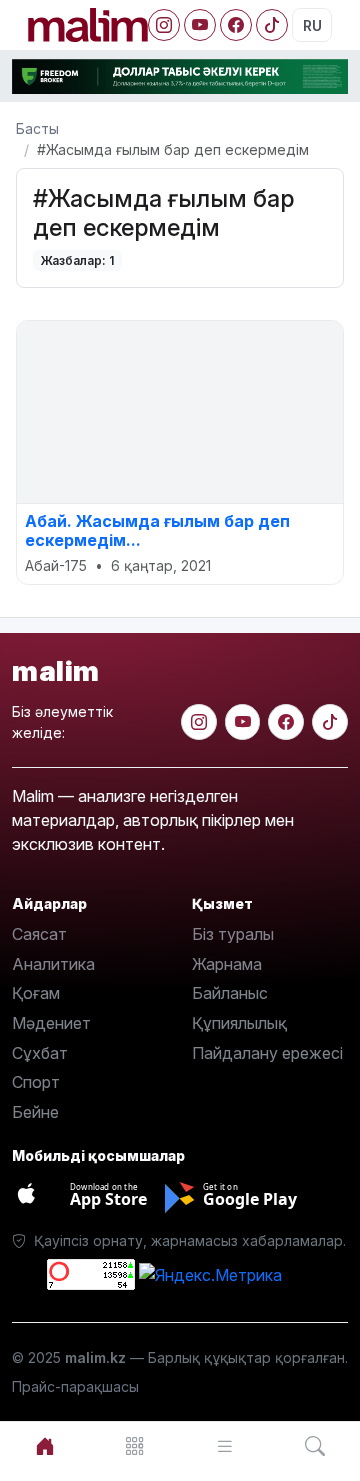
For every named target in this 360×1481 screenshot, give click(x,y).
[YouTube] (200, 25)
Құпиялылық (239, 1023)
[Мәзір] (135, 1446)
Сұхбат (40, 1053)
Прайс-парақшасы (75, 1386)
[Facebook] (236, 25)
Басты (37, 128)
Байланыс (230, 993)
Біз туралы (233, 934)
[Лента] (225, 1446)
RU (312, 25)
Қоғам (36, 993)
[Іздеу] (315, 1446)
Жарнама (227, 964)
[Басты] (45, 1446)
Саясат (39, 934)
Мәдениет (51, 1023)
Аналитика (53, 964)
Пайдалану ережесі (267, 1053)
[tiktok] (330, 722)
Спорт (36, 1082)
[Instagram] (164, 25)
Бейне (35, 1112)
